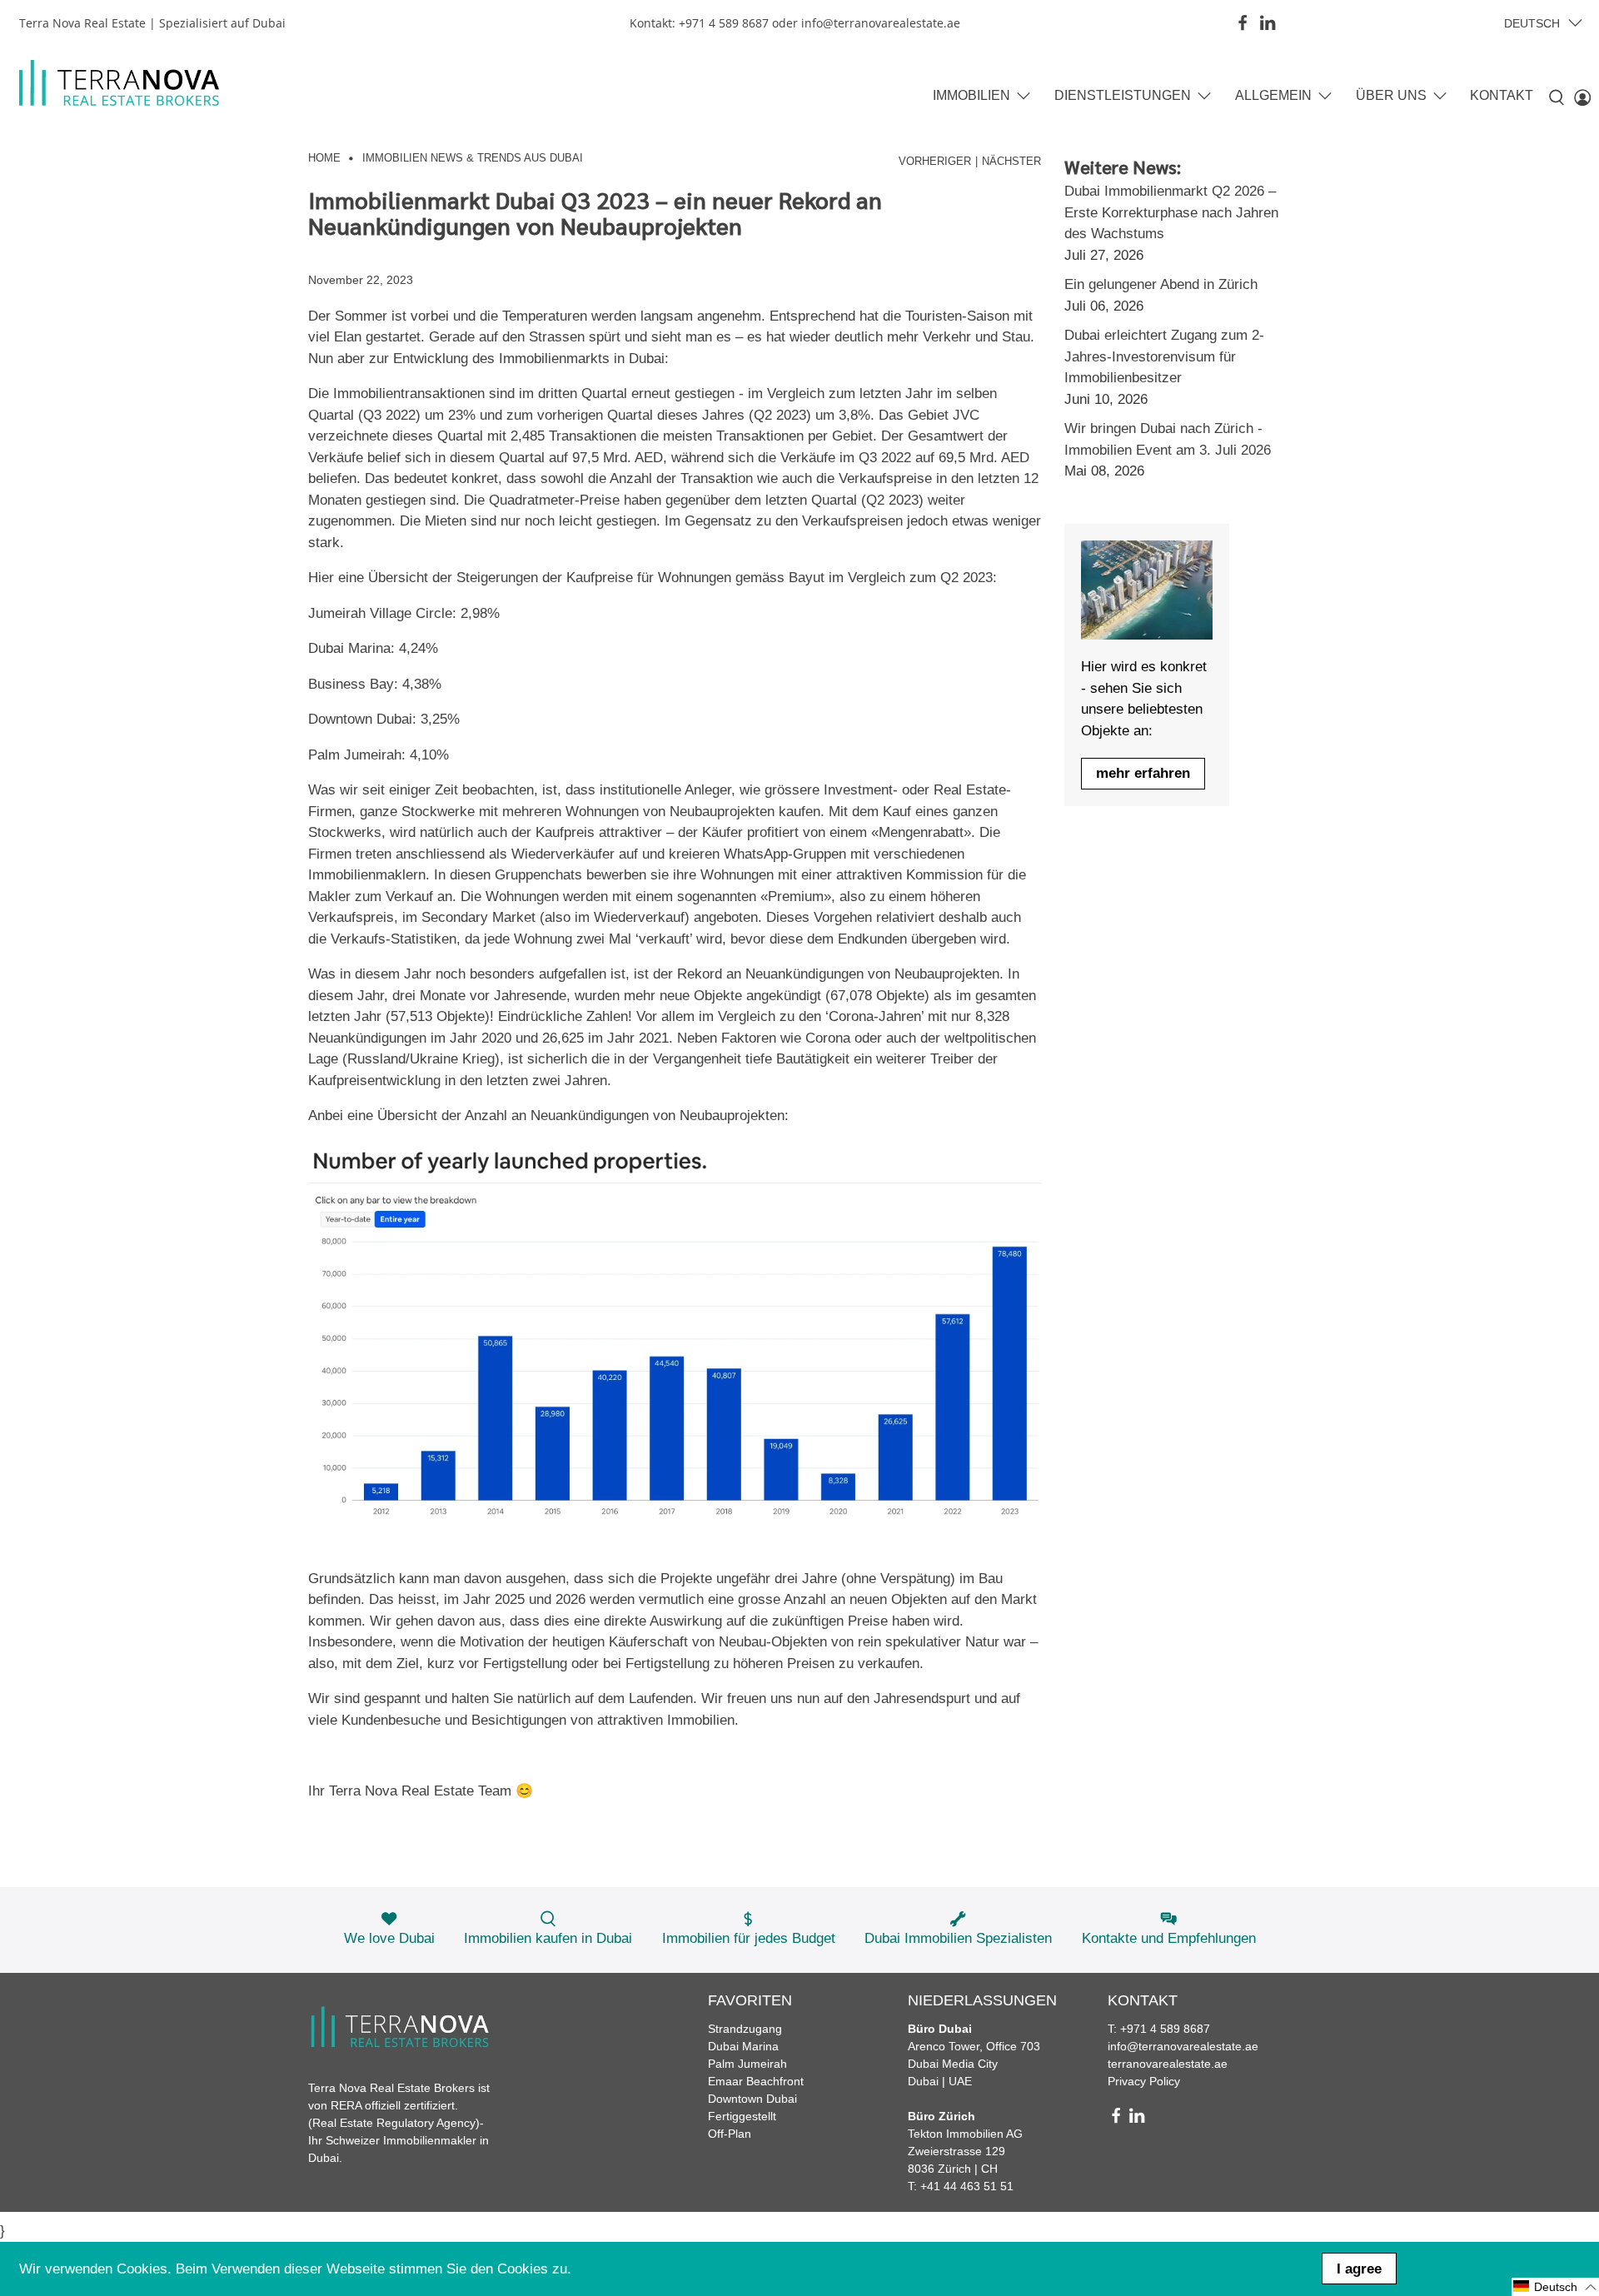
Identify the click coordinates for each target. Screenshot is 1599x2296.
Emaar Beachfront (756, 2081)
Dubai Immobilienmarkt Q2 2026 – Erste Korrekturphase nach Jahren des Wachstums (1171, 212)
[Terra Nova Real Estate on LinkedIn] (1268, 22)
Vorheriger (935, 162)
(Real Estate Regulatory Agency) (394, 2123)
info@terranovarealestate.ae (1183, 2046)
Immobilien (971, 95)
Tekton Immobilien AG (965, 2134)
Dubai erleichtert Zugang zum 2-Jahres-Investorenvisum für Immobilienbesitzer (1164, 356)
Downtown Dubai (752, 2099)
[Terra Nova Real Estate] (119, 83)
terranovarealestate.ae (1168, 2064)
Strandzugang (745, 2029)
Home (324, 159)
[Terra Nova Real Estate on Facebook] (1243, 22)
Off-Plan (730, 2134)
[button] (1555, 2287)
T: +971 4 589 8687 (1159, 2029)
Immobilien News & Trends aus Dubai (473, 159)
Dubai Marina (743, 2046)
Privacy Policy (1144, 2081)
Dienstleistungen (1123, 95)
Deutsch (1532, 23)
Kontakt (1502, 95)
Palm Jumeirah (747, 2064)
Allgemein (1273, 95)
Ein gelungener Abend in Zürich (1161, 284)
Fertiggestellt (742, 2116)
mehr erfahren (1143, 773)
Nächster (1011, 162)
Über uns (1391, 95)
